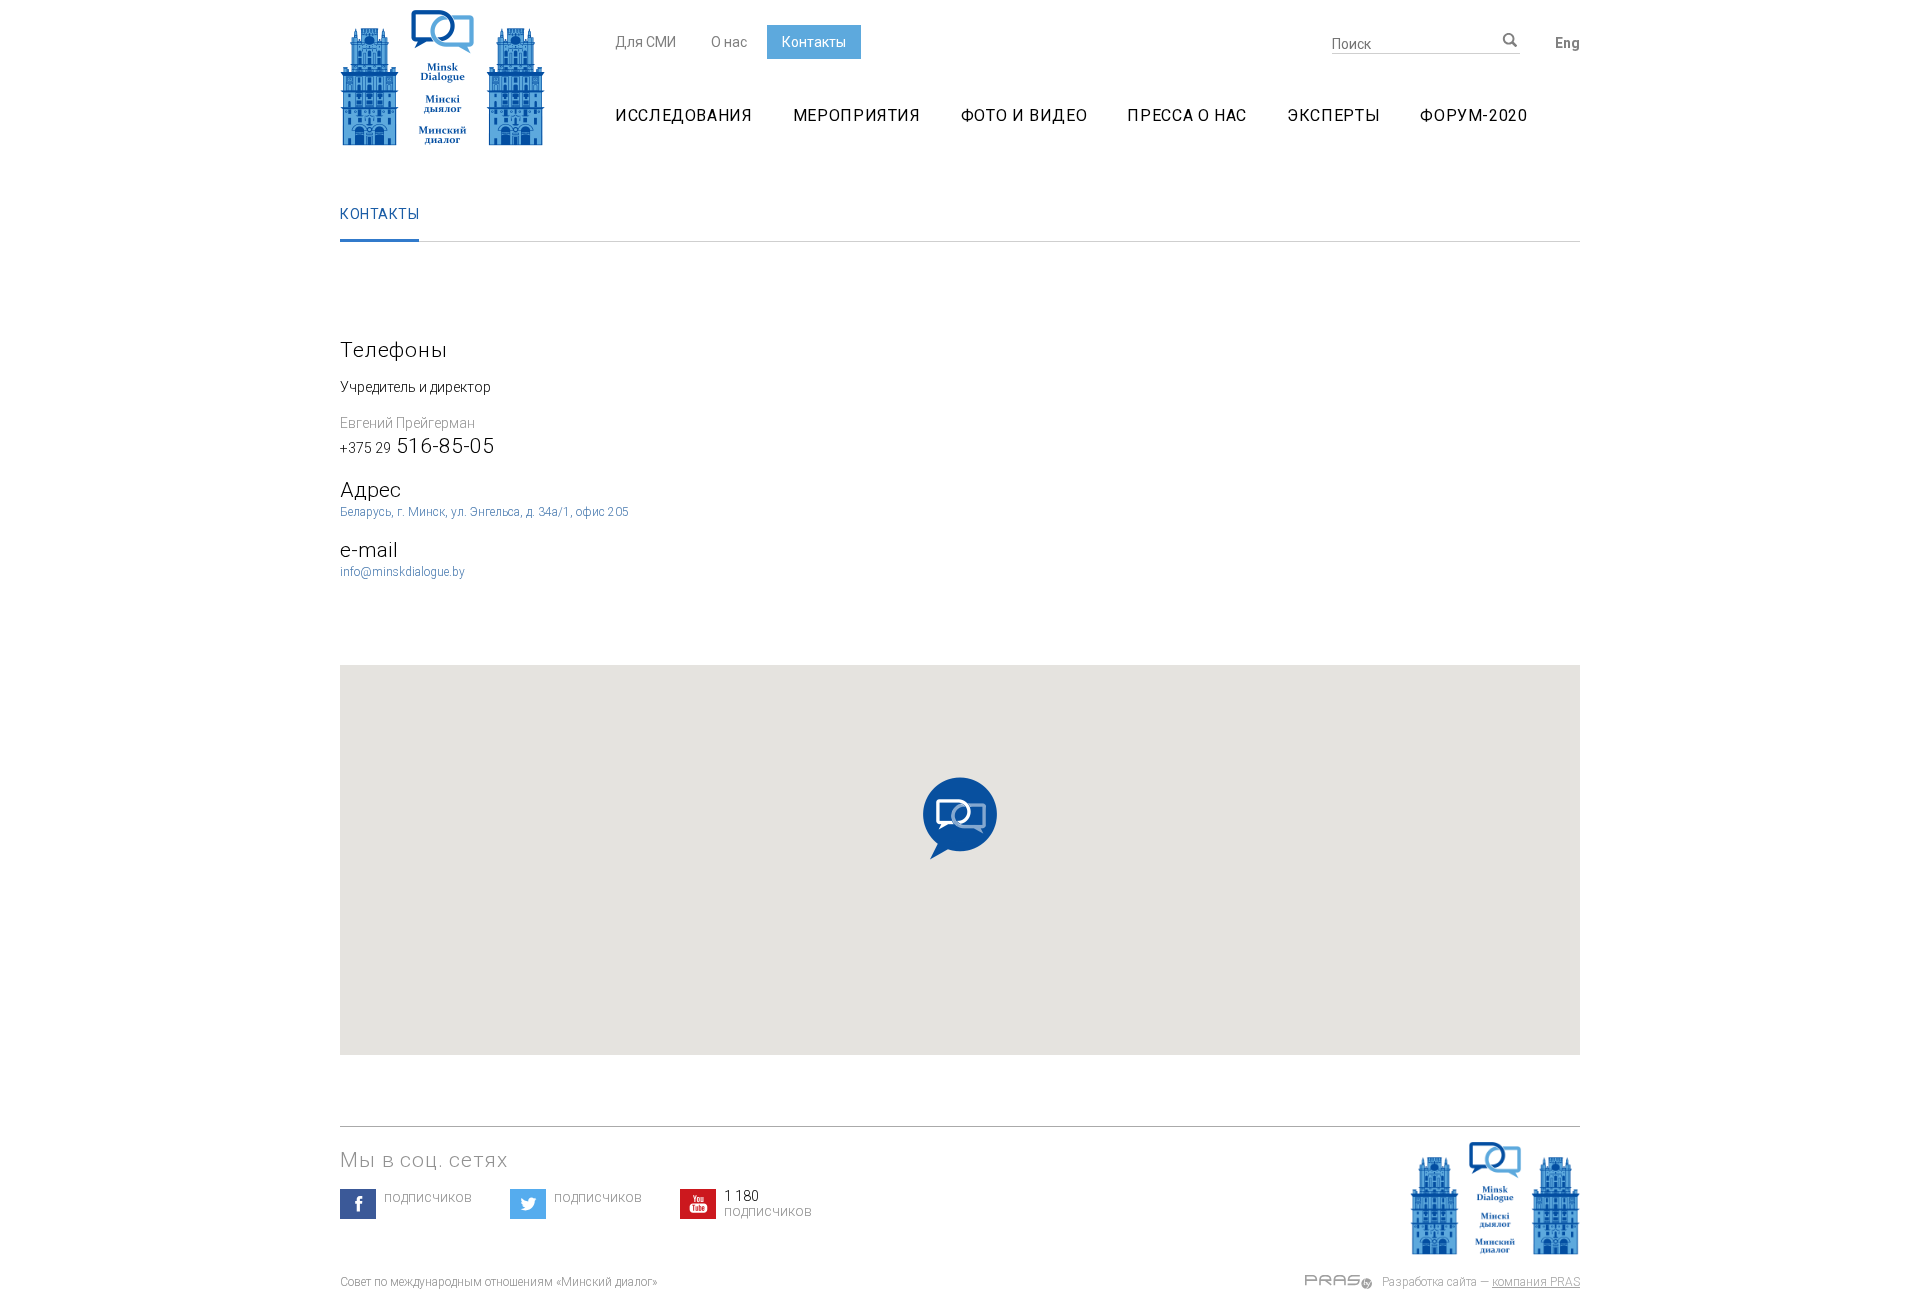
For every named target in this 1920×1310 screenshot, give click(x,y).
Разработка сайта (1429, 1282)
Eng (1567, 43)
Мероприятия (857, 115)
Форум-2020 (1473, 115)
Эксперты (1333, 115)
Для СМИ (645, 42)
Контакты (814, 42)
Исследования (684, 115)
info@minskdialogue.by (402, 572)
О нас (729, 42)
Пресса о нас (1187, 115)
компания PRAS (1536, 1282)
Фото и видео (1024, 115)
